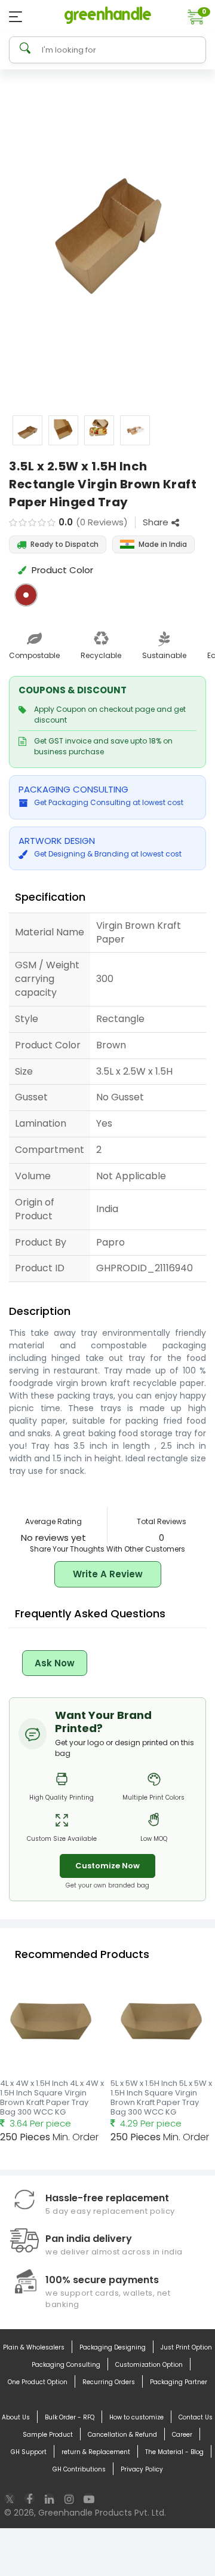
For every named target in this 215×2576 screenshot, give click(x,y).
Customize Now (107, 1866)
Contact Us (196, 2417)
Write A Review (108, 1574)
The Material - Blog (174, 2452)
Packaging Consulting (66, 2365)
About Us (16, 2417)
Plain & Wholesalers (34, 2347)
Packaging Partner (179, 2382)
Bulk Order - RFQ (70, 2417)
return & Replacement (96, 2452)
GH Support (29, 2452)
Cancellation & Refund (122, 2435)
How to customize (136, 2417)
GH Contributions (79, 2469)
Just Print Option (186, 2347)
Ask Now (55, 1663)
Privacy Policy (142, 2469)
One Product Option (38, 2382)
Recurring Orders (109, 2382)
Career (182, 2435)
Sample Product (48, 2435)
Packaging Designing (113, 2347)
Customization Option (149, 2365)
